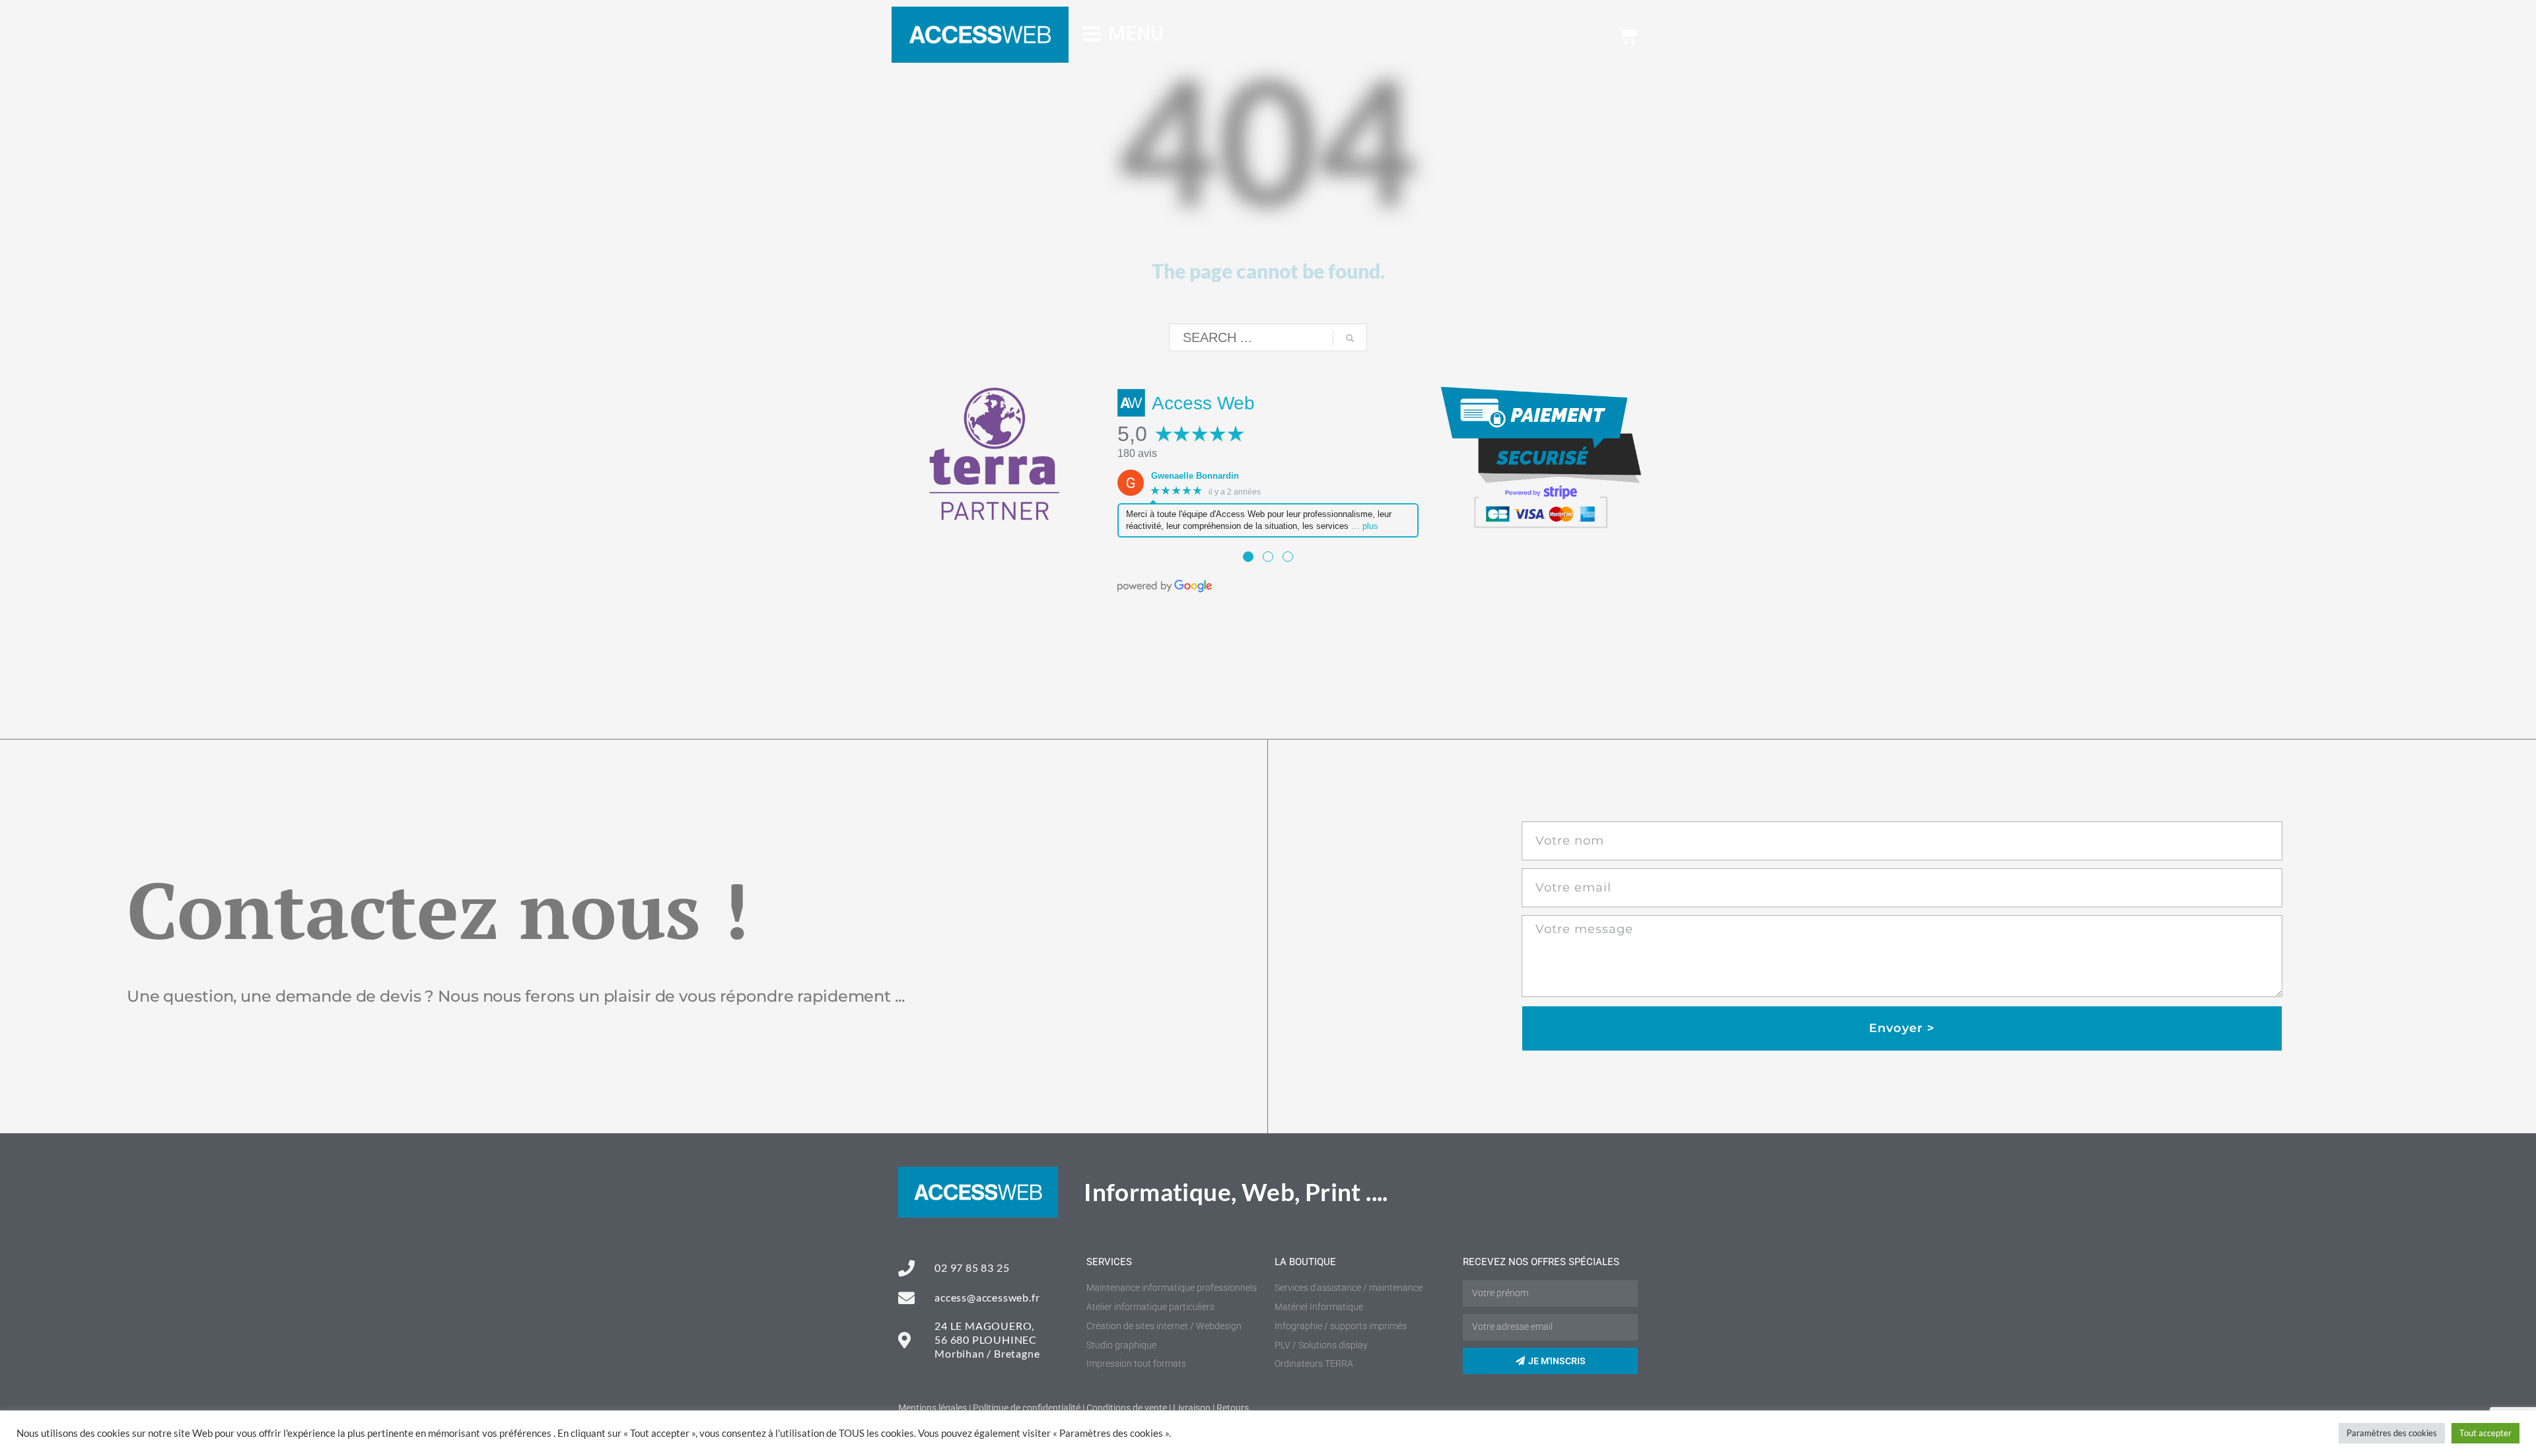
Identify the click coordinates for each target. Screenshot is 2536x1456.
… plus (1365, 526)
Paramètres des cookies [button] (2392, 1433)
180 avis (1137, 453)
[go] (1350, 338)
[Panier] (1628, 36)
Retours (1233, 1408)
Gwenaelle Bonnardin (1195, 476)
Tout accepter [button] (2485, 1433)
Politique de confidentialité (1027, 1408)
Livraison (1192, 1408)
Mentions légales (933, 1408)
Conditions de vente (1127, 1408)
